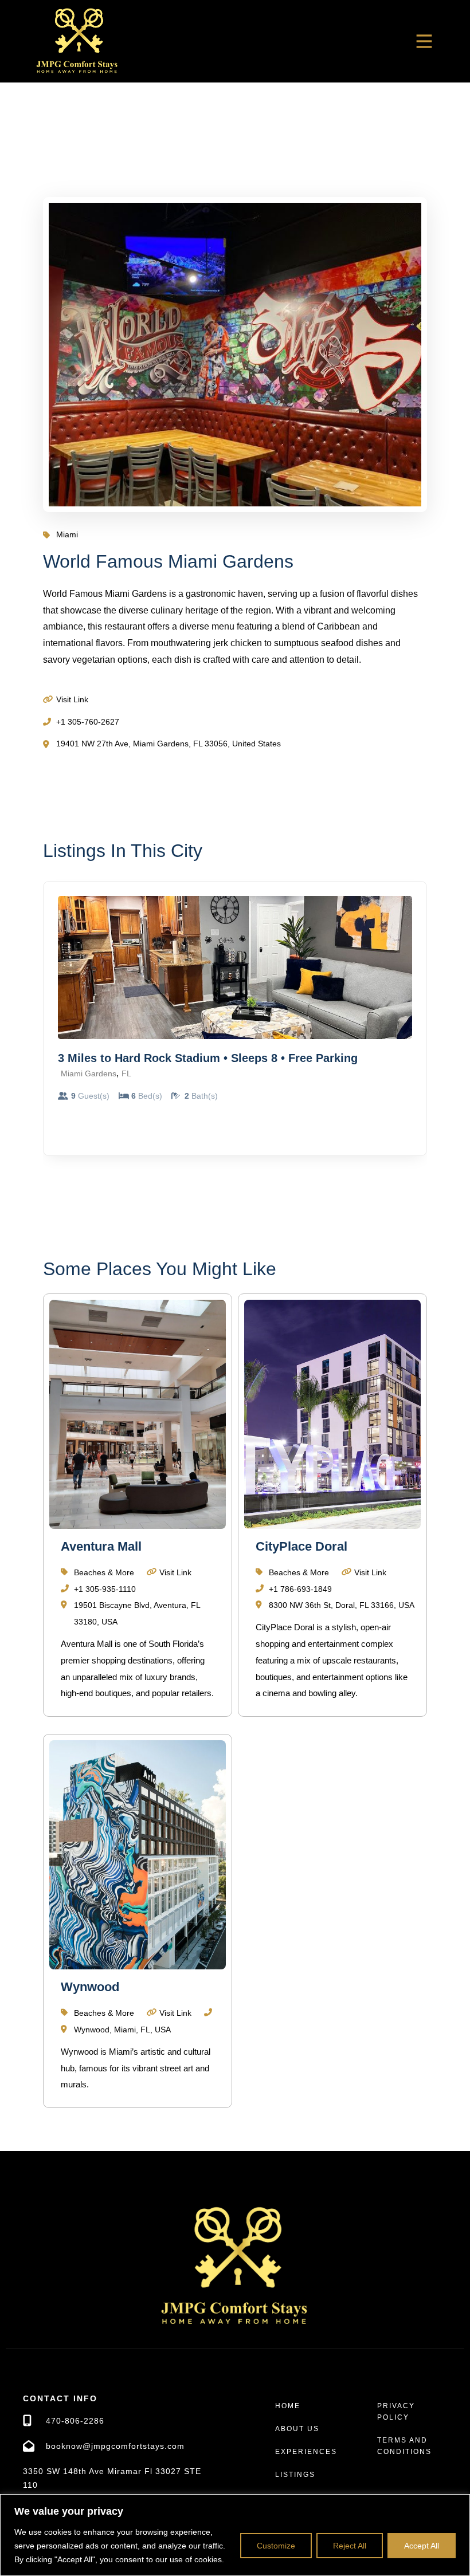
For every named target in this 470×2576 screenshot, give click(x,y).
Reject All (350, 2546)
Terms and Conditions (404, 2446)
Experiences (306, 2452)
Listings (295, 2475)
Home (288, 2406)
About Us (297, 2429)
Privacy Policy (396, 2412)
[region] (235, 2535)
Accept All (422, 2546)
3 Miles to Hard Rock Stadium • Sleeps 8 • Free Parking (208, 1058)
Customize (276, 2546)
